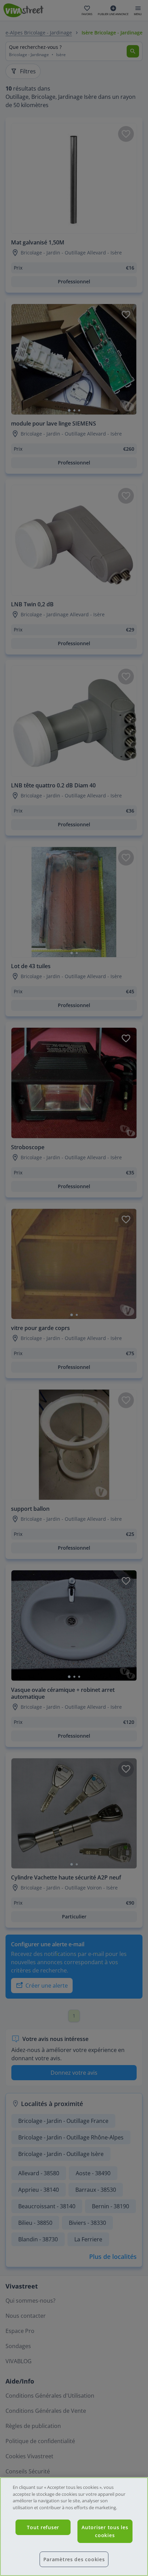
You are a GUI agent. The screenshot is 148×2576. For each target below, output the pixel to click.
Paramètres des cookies (74, 2559)
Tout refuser (43, 2527)
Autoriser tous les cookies (105, 2531)
